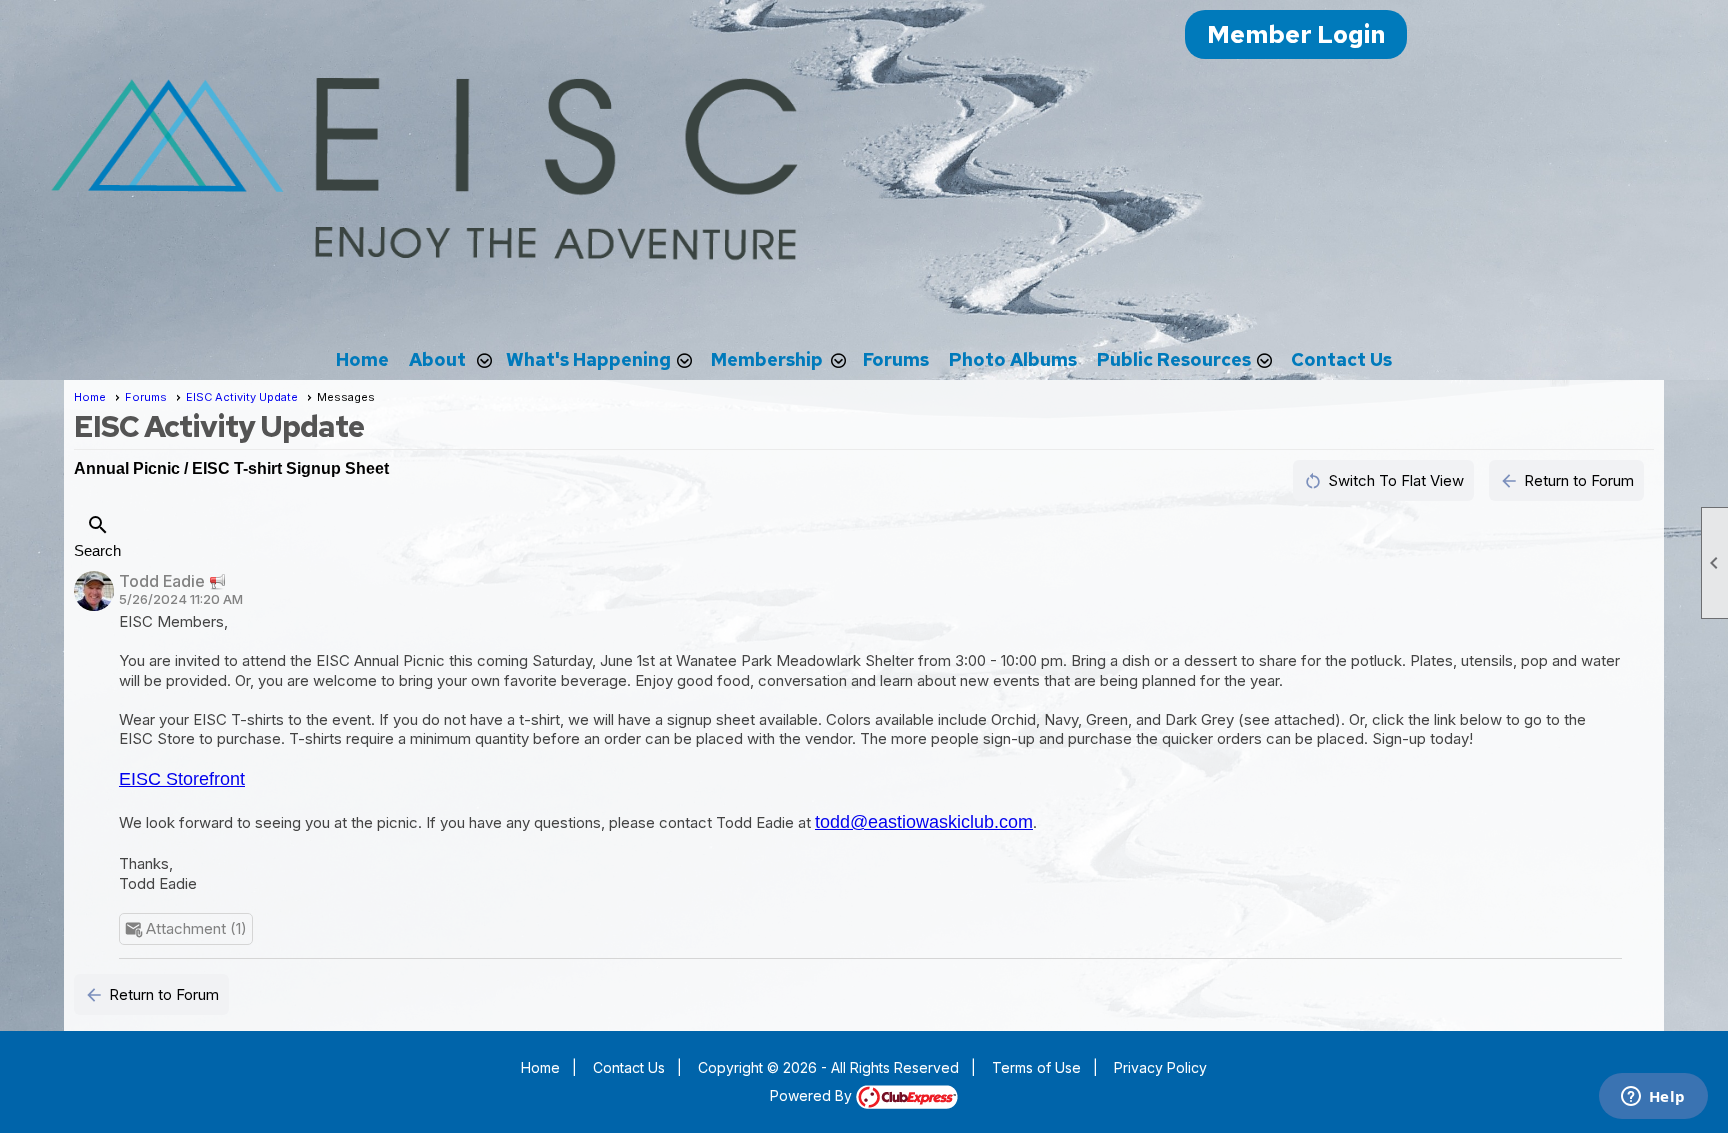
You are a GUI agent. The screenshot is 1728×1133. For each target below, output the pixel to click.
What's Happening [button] (588, 359)
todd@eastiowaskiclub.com (924, 822)
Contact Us (1341, 359)
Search (97, 536)
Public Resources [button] (1174, 359)
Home (362, 359)
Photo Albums (1013, 359)
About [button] (437, 359)
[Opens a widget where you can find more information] (1653, 1098)
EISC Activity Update (242, 397)
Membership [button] (767, 359)
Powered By (813, 1095)
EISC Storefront (182, 779)
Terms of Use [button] (1036, 1067)
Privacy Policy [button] (1160, 1067)
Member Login (1296, 34)
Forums (896, 359)
